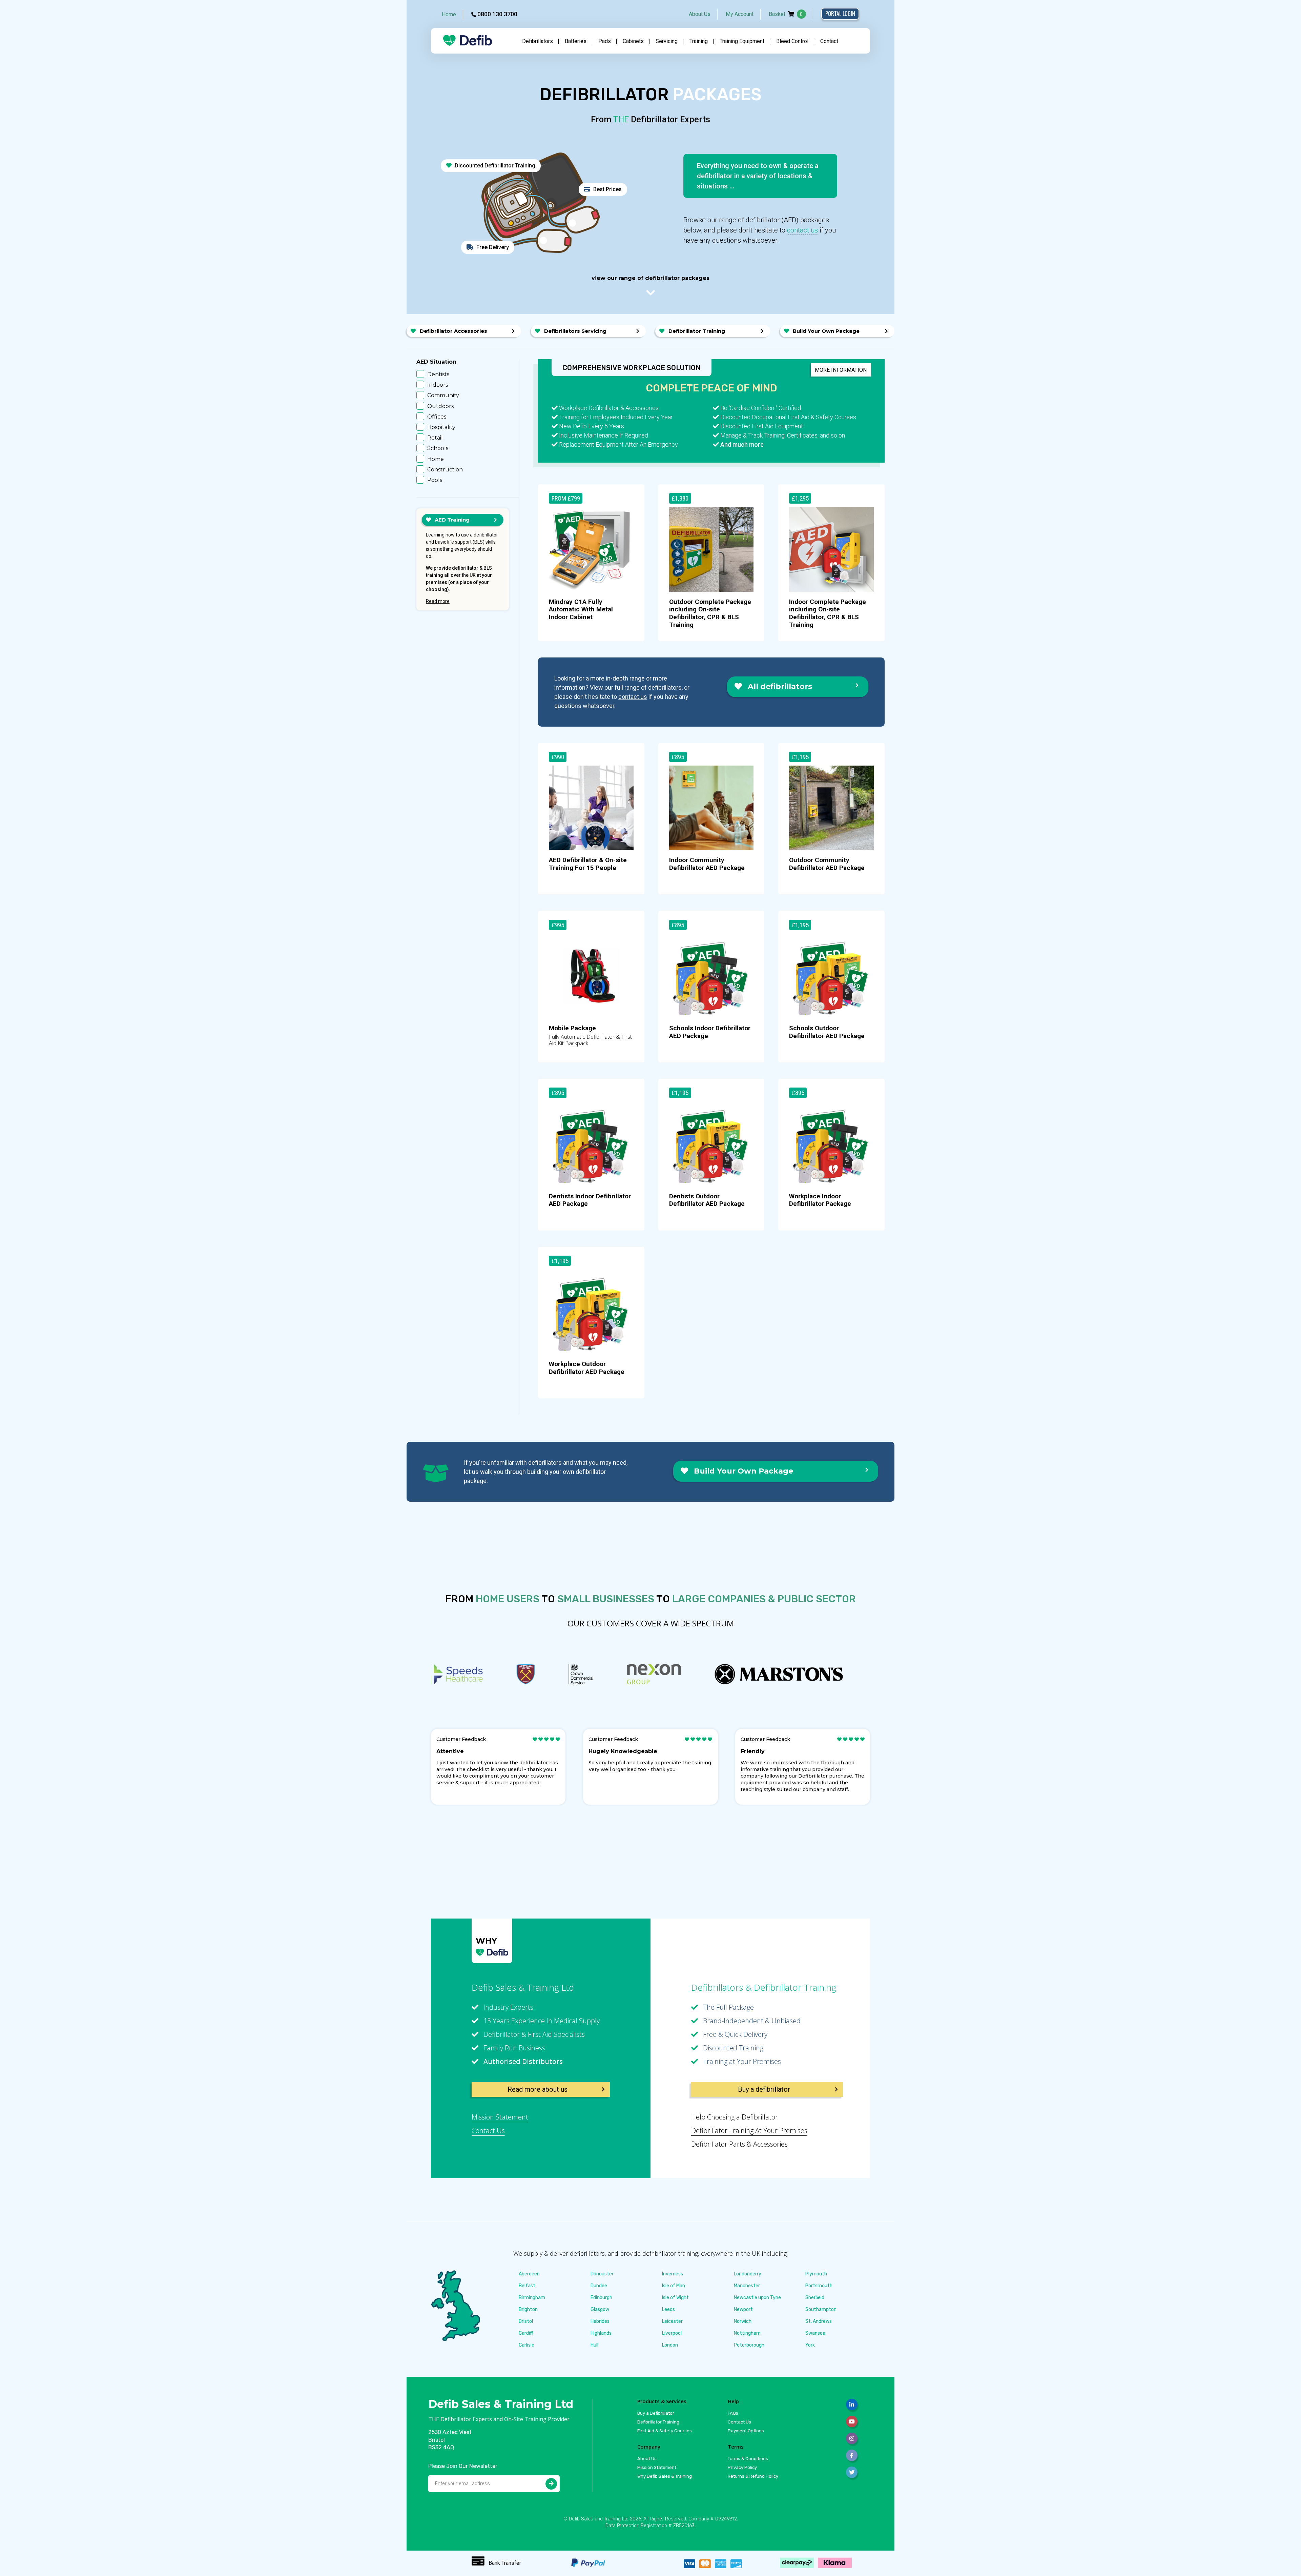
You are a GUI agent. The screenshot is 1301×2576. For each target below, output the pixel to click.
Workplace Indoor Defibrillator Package (820, 1200)
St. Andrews (819, 2321)
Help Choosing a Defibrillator (735, 2117)
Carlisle (526, 2345)
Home (449, 14)
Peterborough (749, 2345)
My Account (740, 14)
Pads (605, 41)
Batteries (576, 41)
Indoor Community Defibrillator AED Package (707, 864)
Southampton (821, 2309)
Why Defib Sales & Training (665, 2476)
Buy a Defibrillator (656, 2413)
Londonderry (748, 2274)
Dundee (599, 2286)
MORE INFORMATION (841, 370)
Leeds (668, 2309)
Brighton (528, 2309)
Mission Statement (500, 2117)
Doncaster (602, 2274)
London (670, 2345)
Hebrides (600, 2321)
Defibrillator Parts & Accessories (739, 2144)
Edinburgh (601, 2298)
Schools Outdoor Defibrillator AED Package (827, 1032)
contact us (802, 230)
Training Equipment (742, 41)
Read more (438, 601)
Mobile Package (572, 1028)
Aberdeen (529, 2274)
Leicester (672, 2321)
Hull (594, 2345)
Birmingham (532, 2298)
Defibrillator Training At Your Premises (749, 2131)
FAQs (733, 2413)
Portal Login (840, 14)
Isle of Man (674, 2286)
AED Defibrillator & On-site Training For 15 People (588, 864)
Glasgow (600, 2309)
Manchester (747, 2286)
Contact (829, 41)
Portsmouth (819, 2286)
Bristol (526, 2321)
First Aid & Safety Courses (665, 2431)
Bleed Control (792, 41)
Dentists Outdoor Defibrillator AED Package (707, 1200)
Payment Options (746, 2431)
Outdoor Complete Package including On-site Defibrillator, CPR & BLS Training (710, 613)
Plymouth (816, 2274)
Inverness (673, 2274)
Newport (743, 2309)
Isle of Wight (675, 2298)
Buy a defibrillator (764, 2089)
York (810, 2345)
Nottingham (747, 2333)
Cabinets (633, 41)
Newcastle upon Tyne (757, 2298)
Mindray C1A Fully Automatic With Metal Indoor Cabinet (581, 610)
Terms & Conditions (748, 2459)
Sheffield (815, 2298)
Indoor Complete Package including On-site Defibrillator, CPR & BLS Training (828, 613)
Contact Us (488, 2131)
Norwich (743, 2321)
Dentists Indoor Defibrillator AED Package (590, 1200)
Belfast (527, 2286)
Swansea (815, 2333)
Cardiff (526, 2333)
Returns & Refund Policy (753, 2476)
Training (699, 41)
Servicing (667, 41)
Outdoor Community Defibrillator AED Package (827, 864)
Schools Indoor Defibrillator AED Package (710, 1032)
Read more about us (538, 2089)
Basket (786, 14)
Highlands (601, 2333)
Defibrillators (538, 41)
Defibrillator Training (658, 2422)
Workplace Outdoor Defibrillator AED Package (587, 1368)
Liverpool (672, 2333)
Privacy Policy (742, 2467)
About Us (700, 14)
